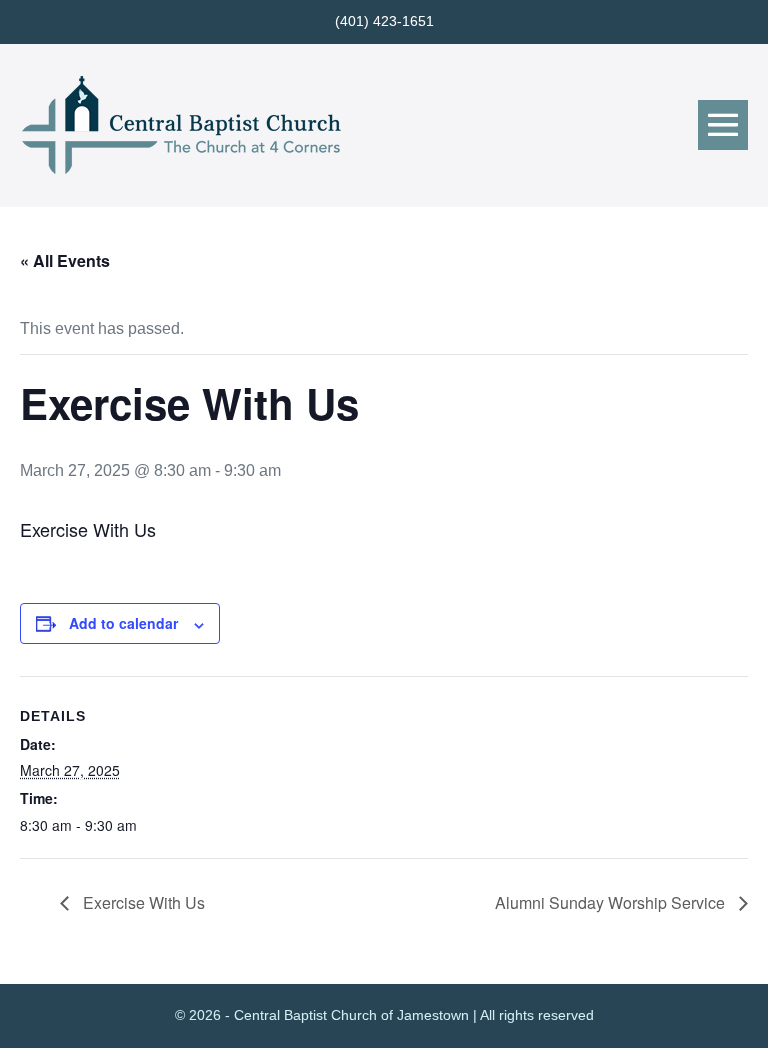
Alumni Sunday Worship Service (612, 902)
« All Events (65, 260)
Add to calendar (123, 623)
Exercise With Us (142, 902)
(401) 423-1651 (384, 21)
